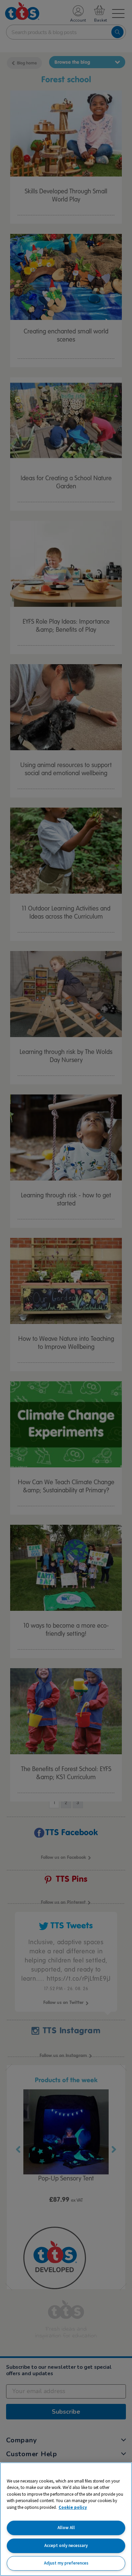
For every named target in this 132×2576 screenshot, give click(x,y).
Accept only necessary (66, 2545)
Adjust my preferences (66, 2563)
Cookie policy (73, 2507)
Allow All (66, 2528)
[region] (66, 2519)
